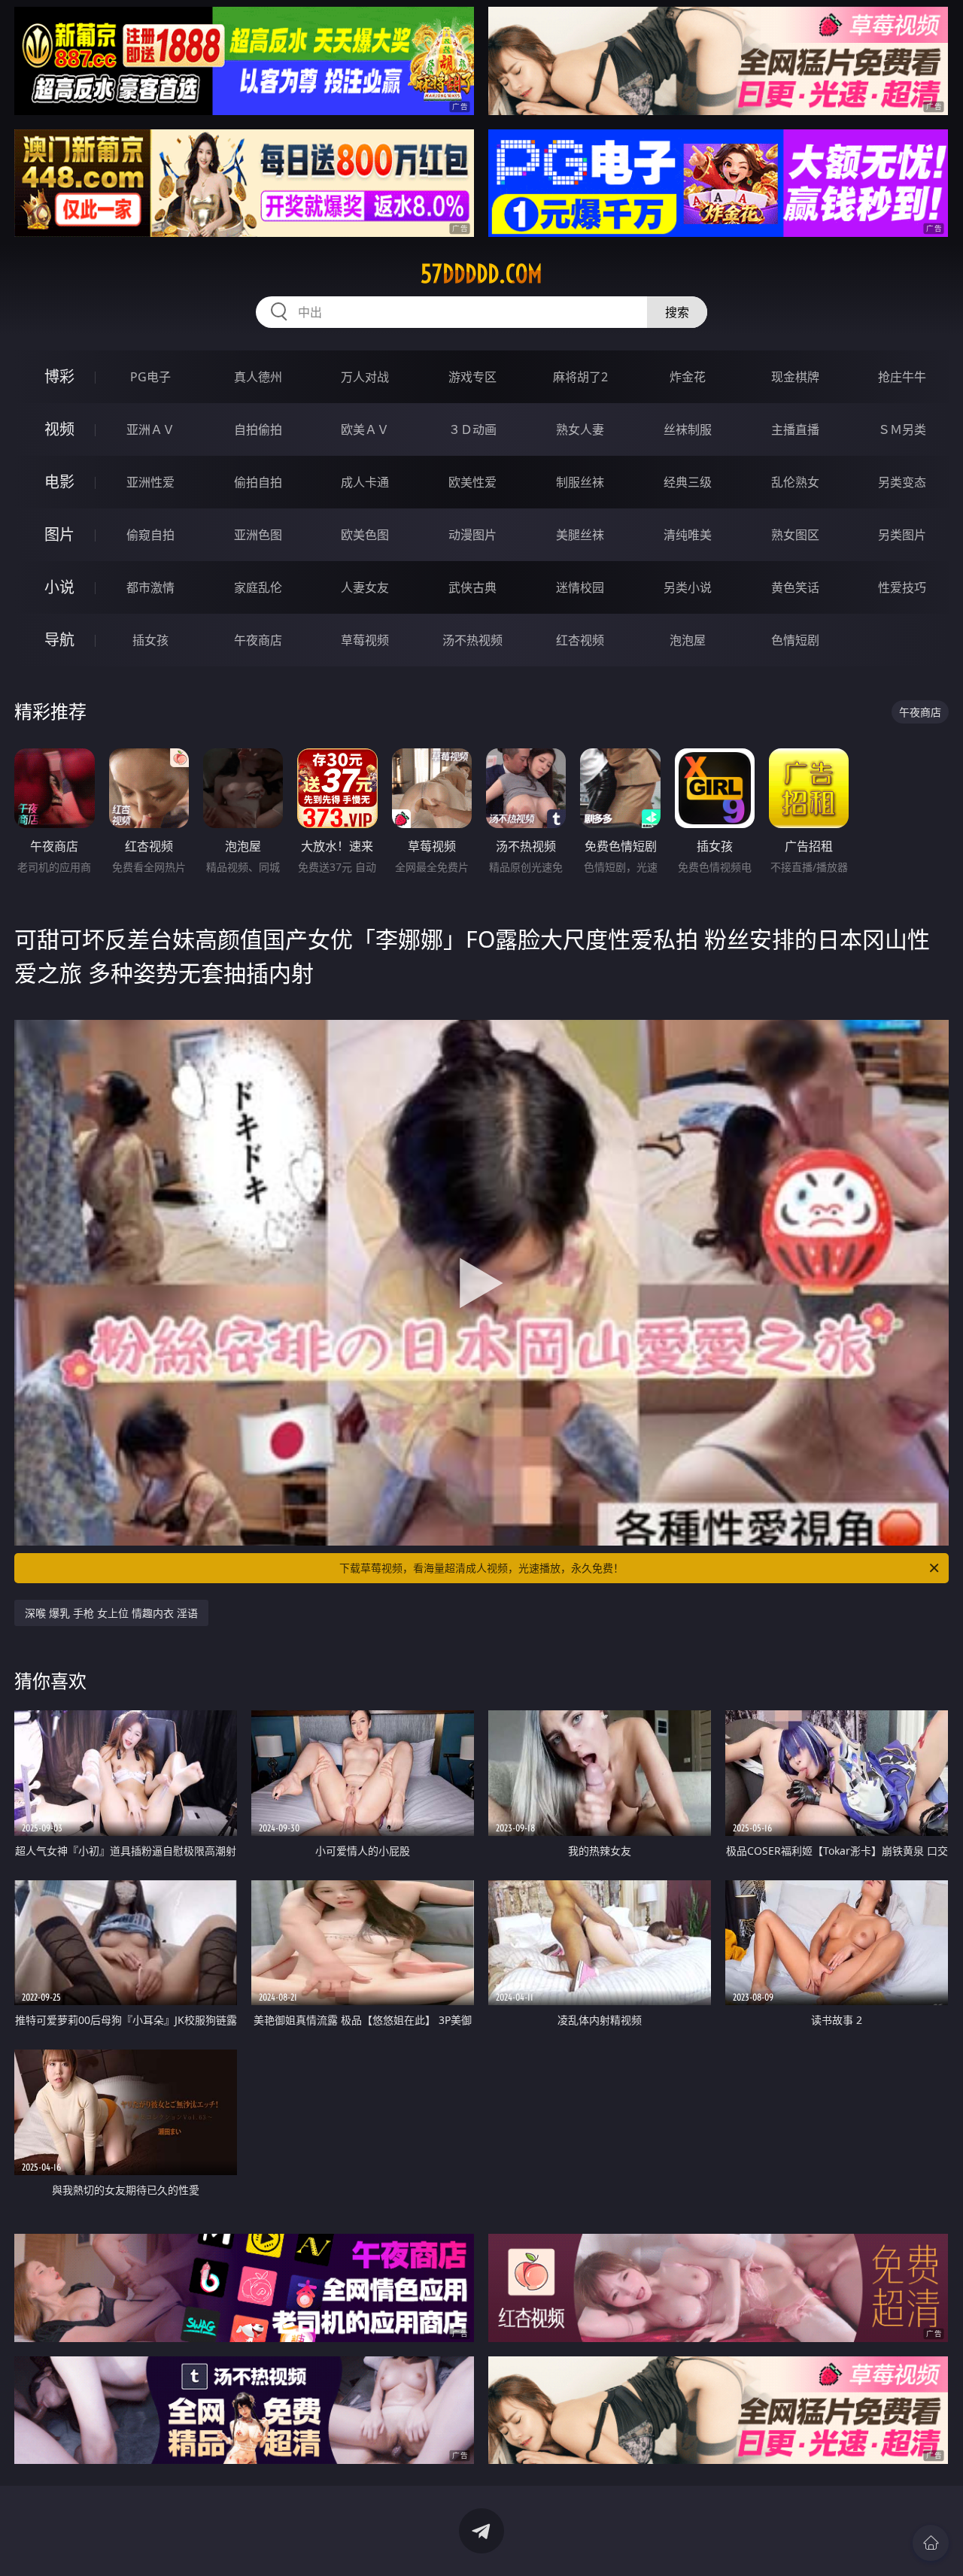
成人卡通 (365, 482)
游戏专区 (472, 377)
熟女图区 (795, 535)
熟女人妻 (580, 429)
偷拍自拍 (258, 482)
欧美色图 (365, 535)
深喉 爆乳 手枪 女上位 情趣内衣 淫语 (111, 1613)
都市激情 (150, 587)
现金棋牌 (795, 377)
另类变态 (902, 482)
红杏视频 (580, 640)
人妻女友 (365, 587)
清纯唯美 (688, 535)
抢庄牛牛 (902, 377)
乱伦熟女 (795, 482)
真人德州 (258, 377)
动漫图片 (472, 535)
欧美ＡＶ (365, 429)
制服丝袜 (580, 482)
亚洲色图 (258, 535)
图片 (59, 534)
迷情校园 (580, 587)
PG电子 (150, 377)
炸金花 (688, 377)
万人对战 (365, 377)
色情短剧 (795, 640)
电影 (59, 482)
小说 (59, 587)
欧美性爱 (472, 482)
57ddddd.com (481, 274)
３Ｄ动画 (472, 429)
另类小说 (688, 587)
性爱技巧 (902, 587)
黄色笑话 (795, 587)
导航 (59, 640)
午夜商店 (258, 640)
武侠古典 (472, 587)
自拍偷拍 (258, 429)
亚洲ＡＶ (150, 429)
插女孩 (150, 640)
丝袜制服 (688, 429)
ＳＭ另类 (902, 429)
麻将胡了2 (580, 377)
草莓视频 (365, 640)
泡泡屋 (688, 640)
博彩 (59, 376)
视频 (59, 429)
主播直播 (795, 429)
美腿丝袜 (580, 535)
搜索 (677, 312)
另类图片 (902, 535)
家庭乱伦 (258, 587)
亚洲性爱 (150, 482)
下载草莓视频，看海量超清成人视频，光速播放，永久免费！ (481, 1568)
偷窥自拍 (150, 535)
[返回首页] (931, 2543)
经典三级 (688, 482)
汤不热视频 (472, 640)
